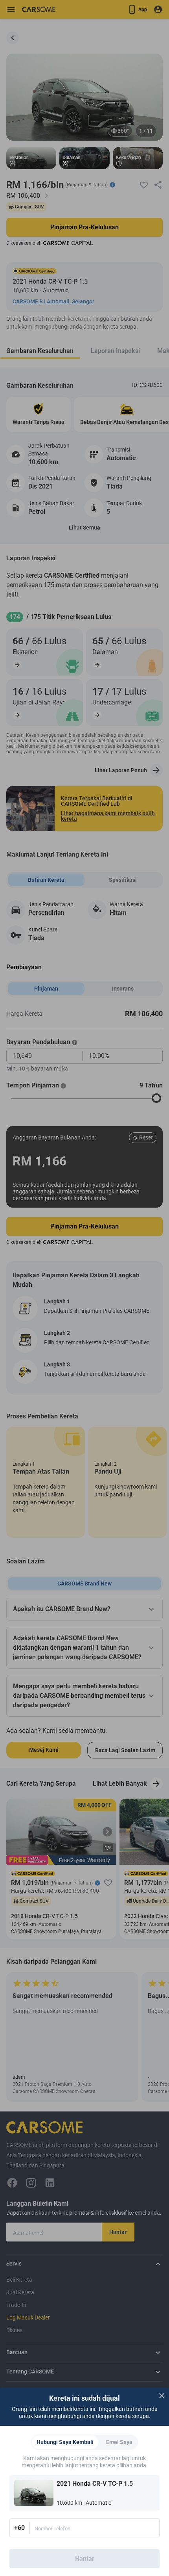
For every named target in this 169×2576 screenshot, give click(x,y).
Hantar (85, 2558)
